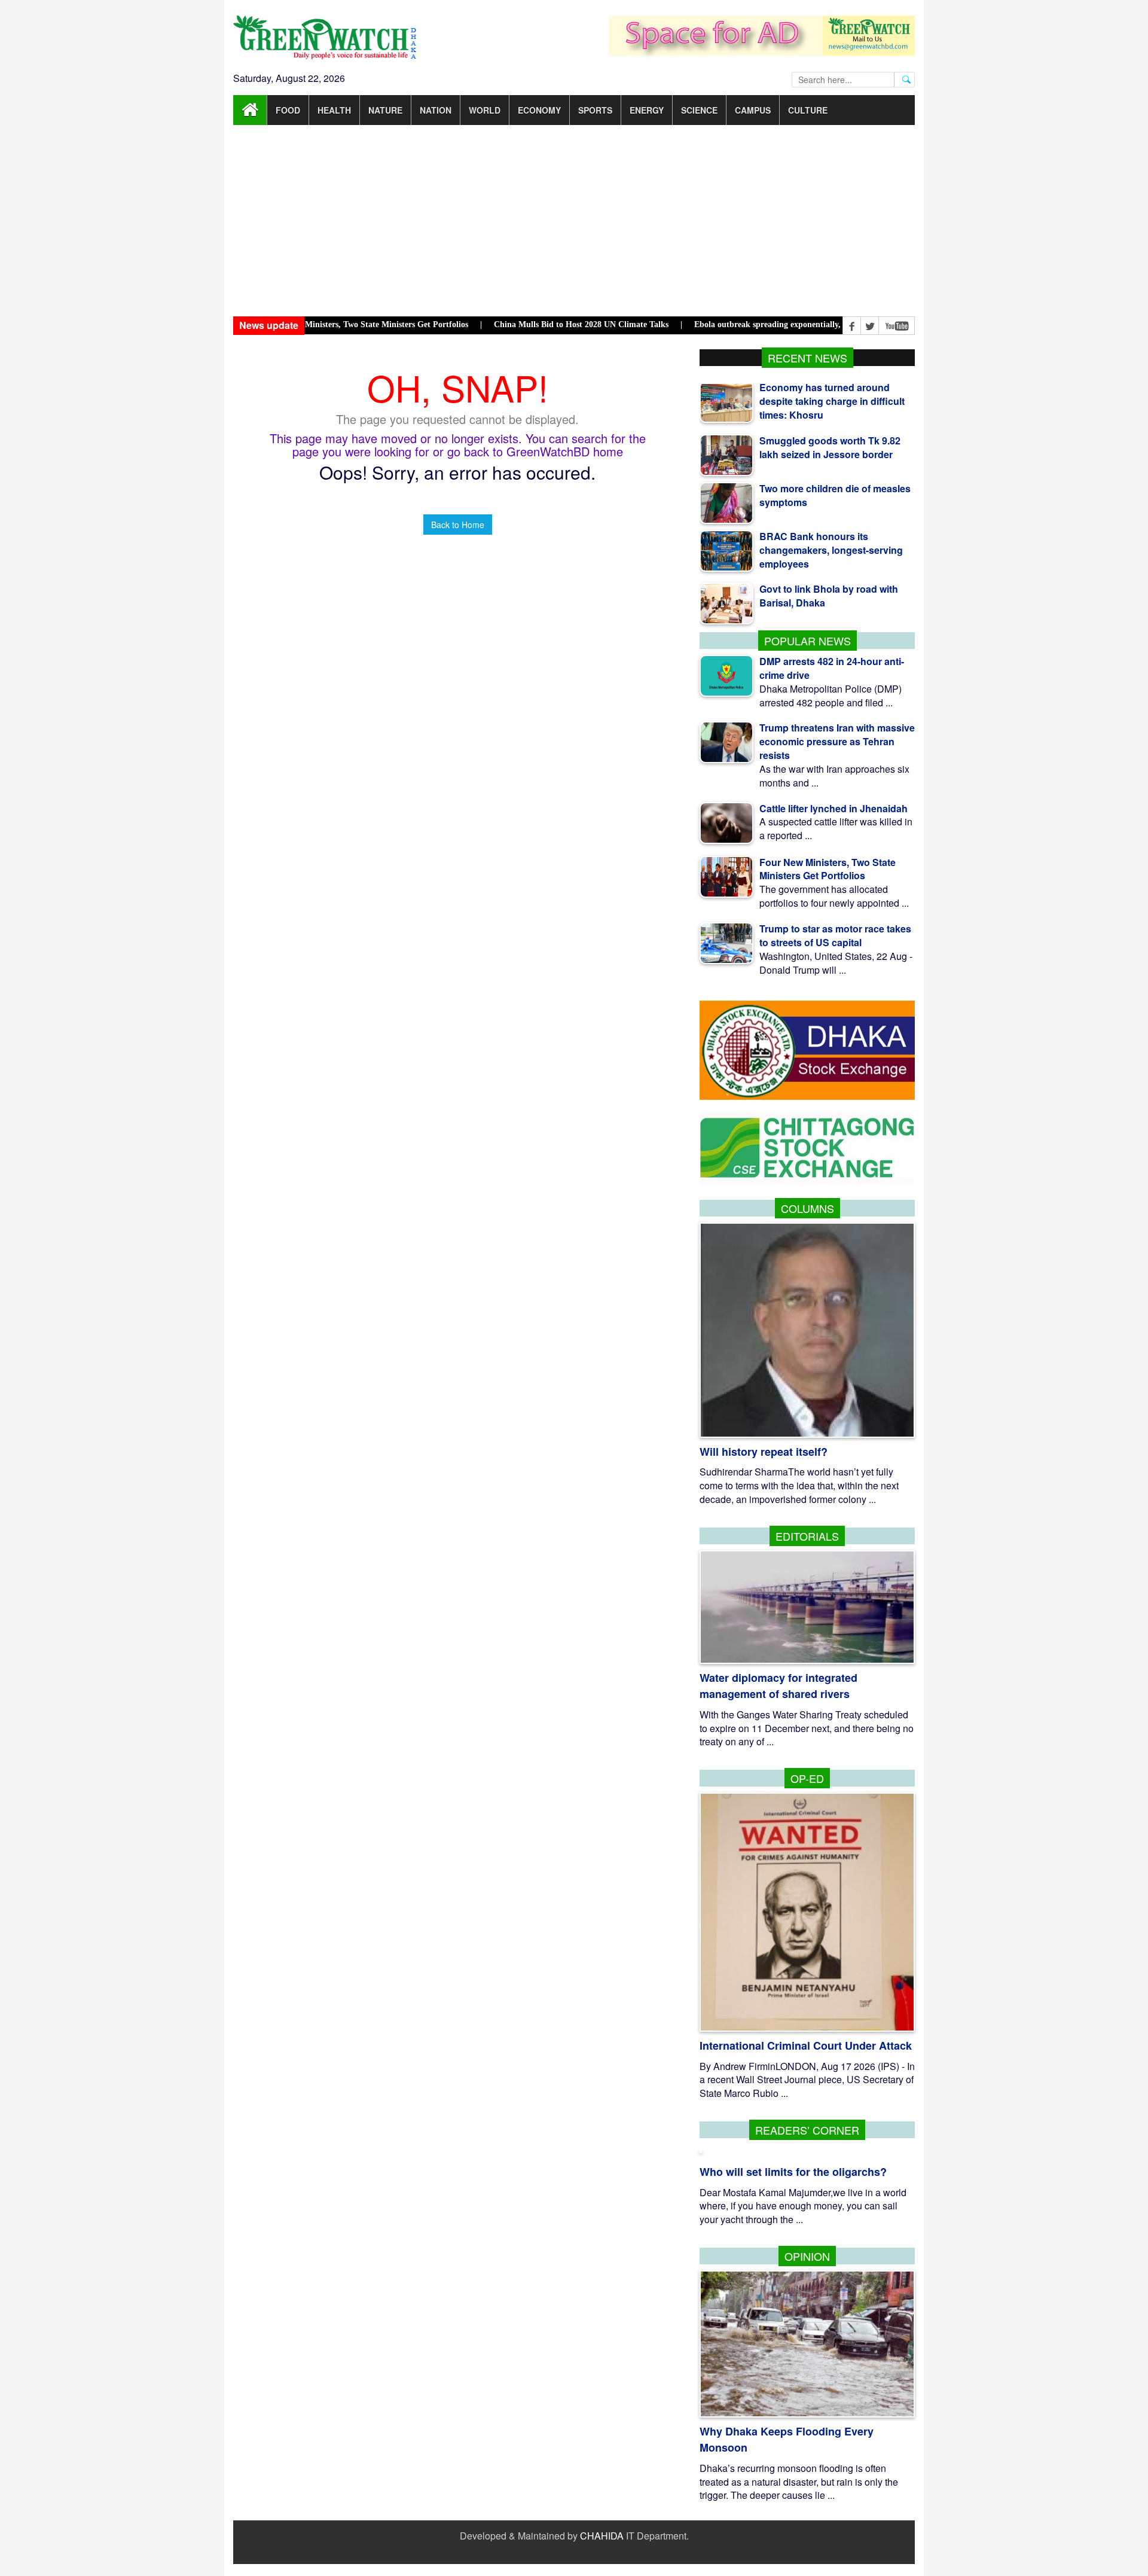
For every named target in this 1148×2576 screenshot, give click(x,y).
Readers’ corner (807, 2130)
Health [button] (334, 110)
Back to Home (458, 525)
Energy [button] (647, 110)
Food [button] (288, 110)
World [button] (485, 110)
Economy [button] (539, 110)
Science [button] (699, 110)
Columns (807, 1208)
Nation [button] (436, 110)
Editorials (807, 1536)
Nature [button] (385, 110)
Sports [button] (595, 110)
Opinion (807, 2256)
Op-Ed (807, 1778)
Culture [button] (808, 110)
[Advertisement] (574, 221)
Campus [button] (753, 110)
